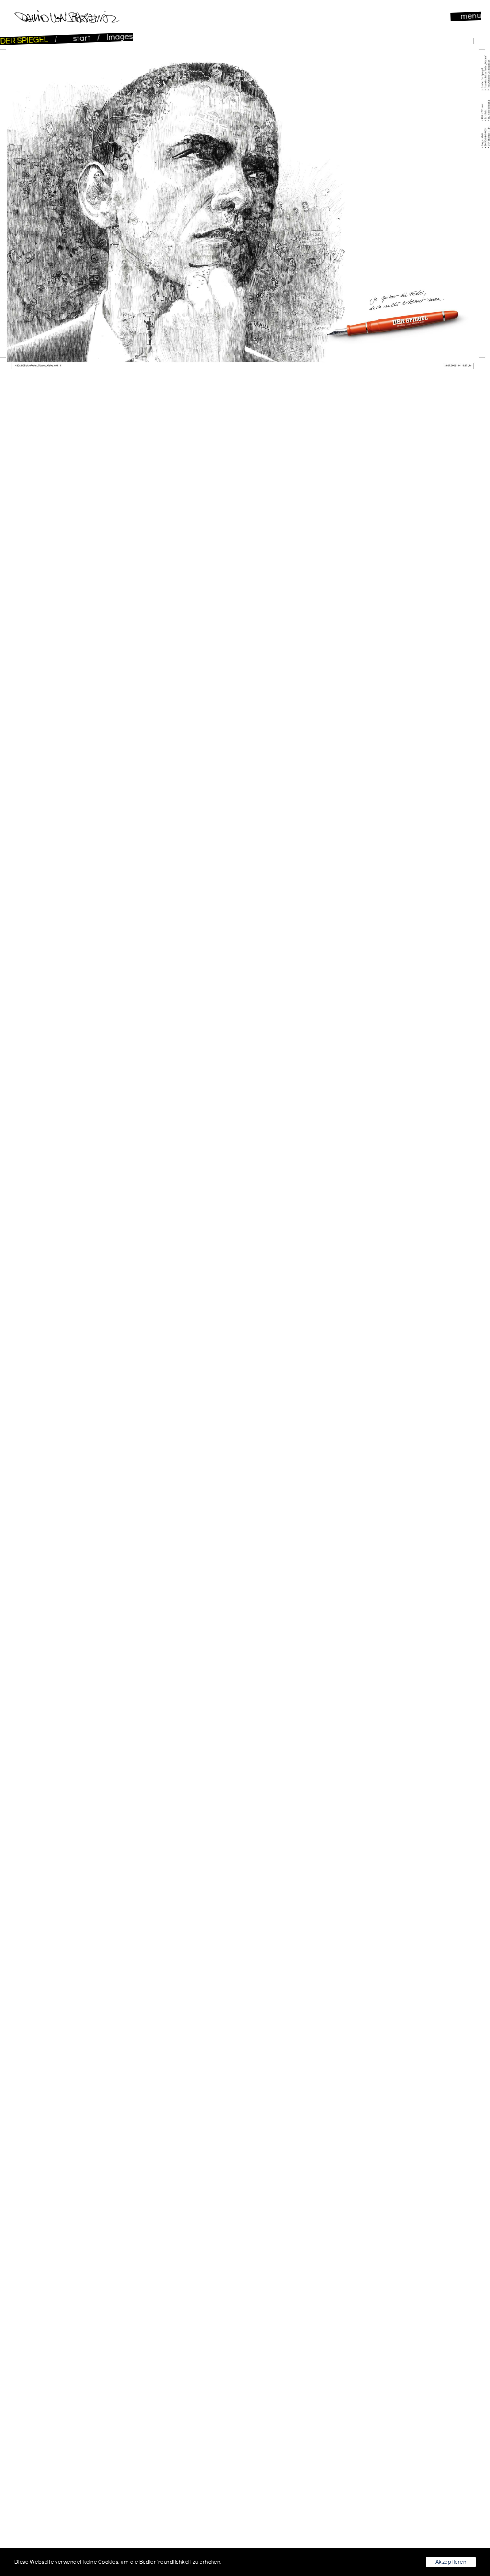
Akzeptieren (451, 2562)
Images (120, 37)
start (82, 39)
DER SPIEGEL (25, 40)
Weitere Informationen (251, 2562)
